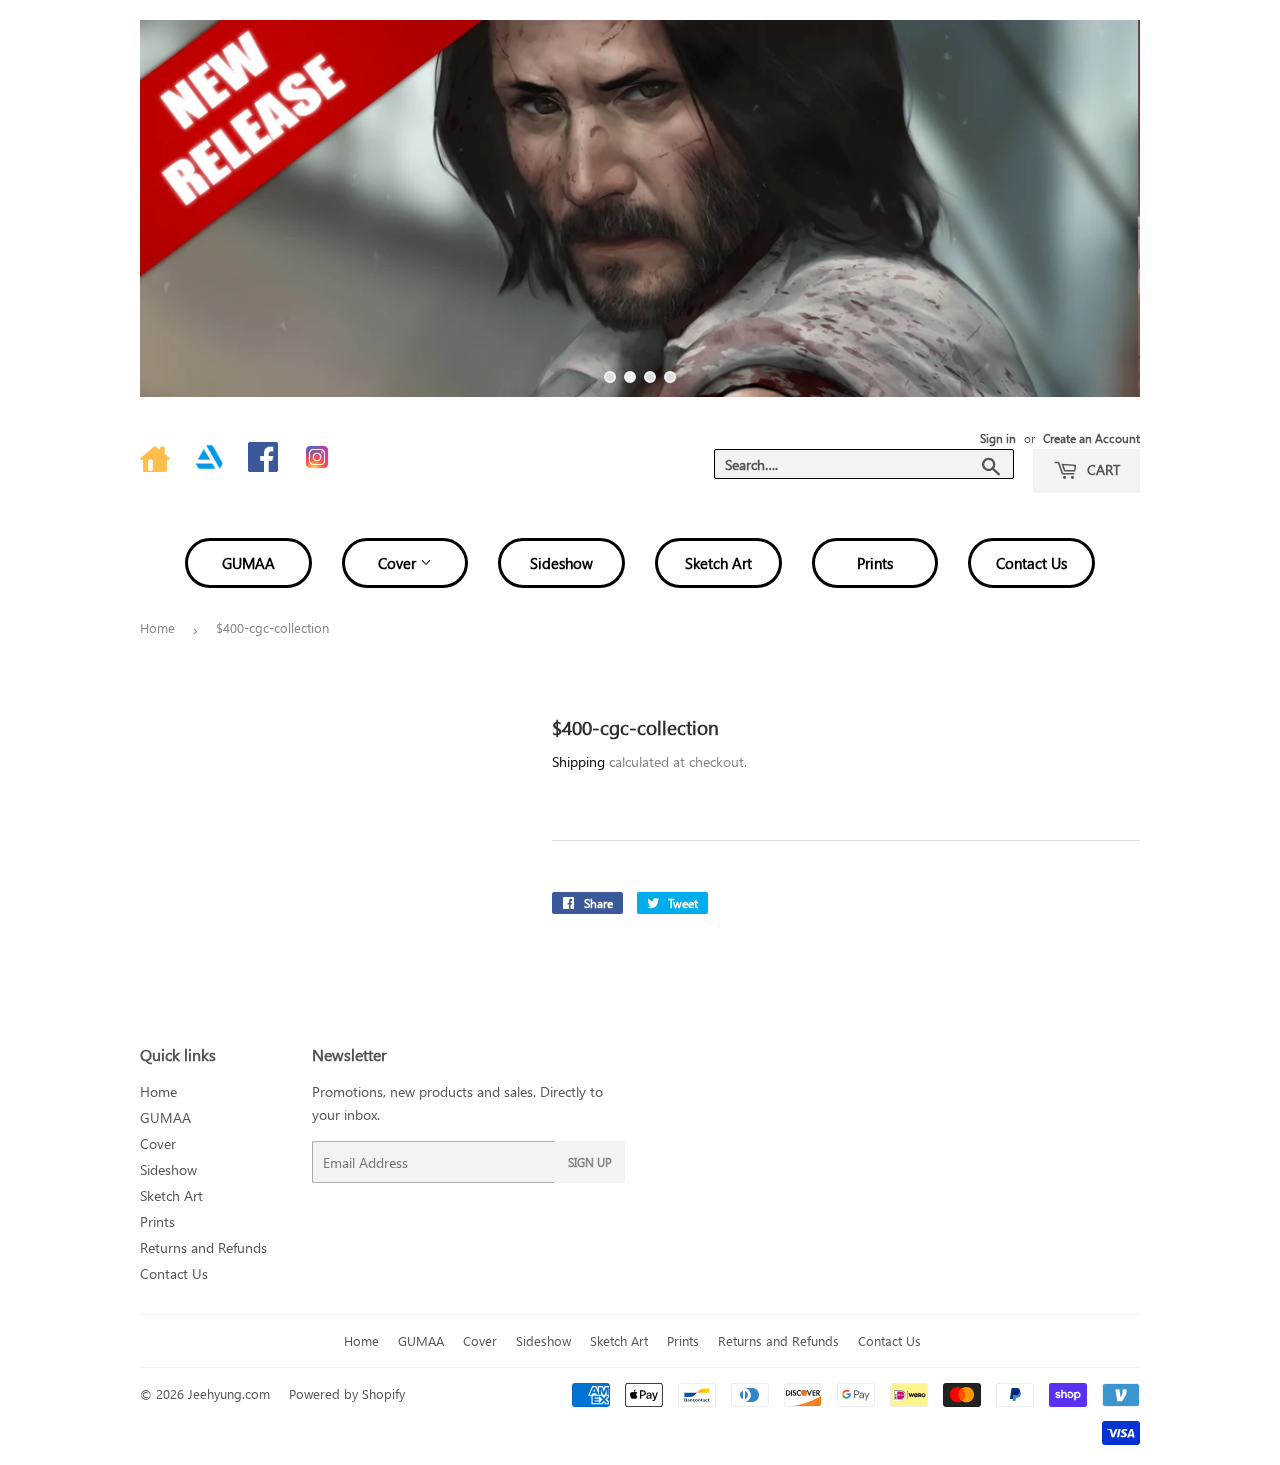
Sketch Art (718, 563)
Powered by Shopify (347, 1393)
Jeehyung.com (229, 1393)
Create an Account (1091, 438)
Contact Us (1031, 563)
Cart (1101, 469)
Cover (399, 563)
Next (1097, 208)
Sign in (998, 438)
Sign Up (590, 1162)
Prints (875, 563)
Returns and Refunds (203, 1247)
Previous (182, 208)
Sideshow (561, 563)
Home (157, 627)
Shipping (578, 761)
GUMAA (248, 563)
